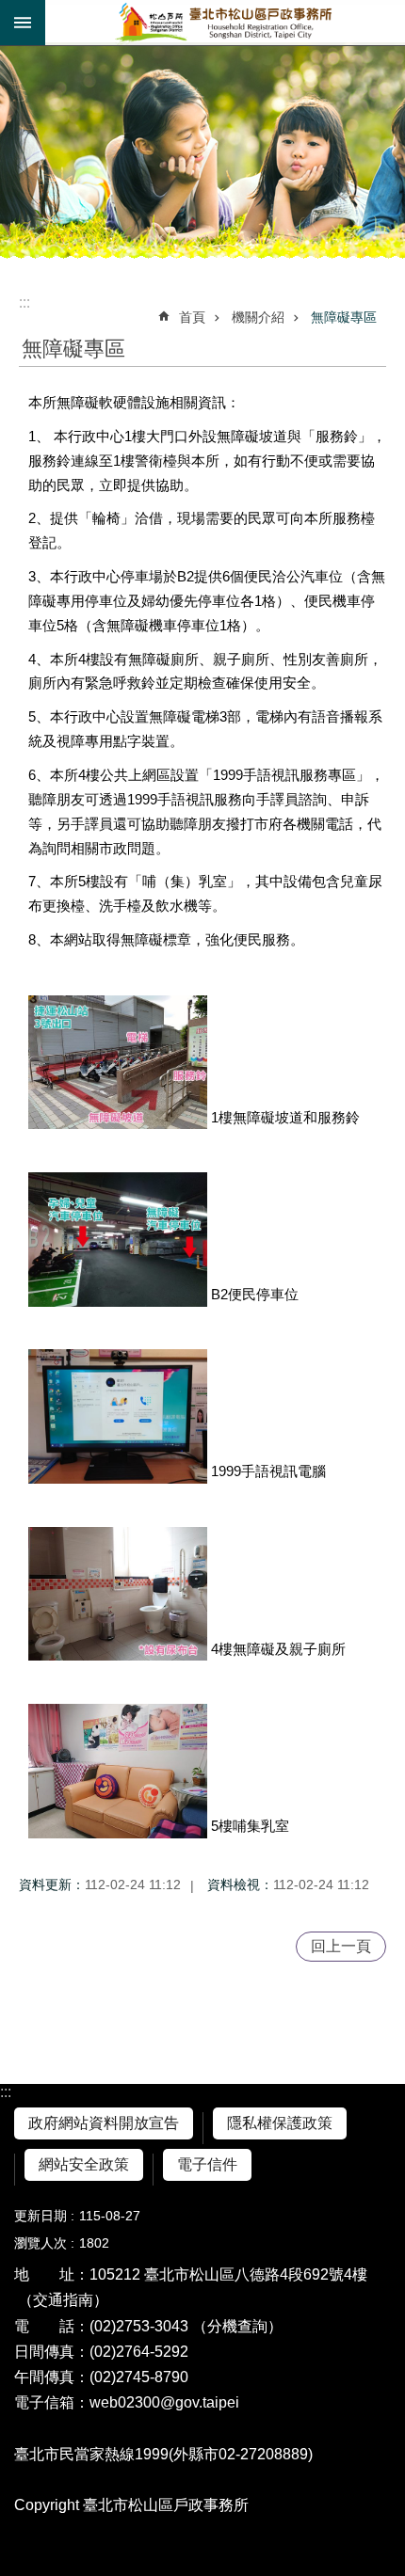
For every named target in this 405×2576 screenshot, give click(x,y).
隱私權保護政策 (280, 2123)
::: (6, 2092)
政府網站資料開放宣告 (104, 2123)
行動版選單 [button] (23, 23)
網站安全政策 (84, 2164)
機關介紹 (258, 317)
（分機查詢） (237, 2326)
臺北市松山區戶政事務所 (225, 23)
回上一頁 (341, 1946)
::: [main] (24, 302)
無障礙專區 (344, 317)
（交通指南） (63, 2300)
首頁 (192, 317)
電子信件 (207, 2164)
